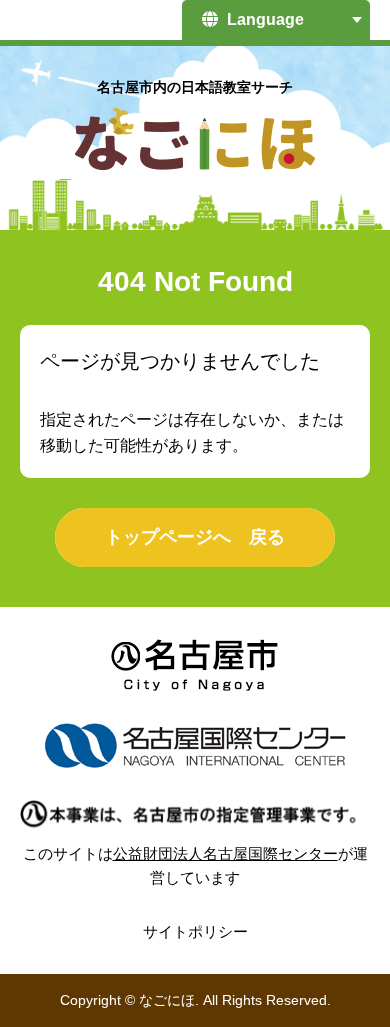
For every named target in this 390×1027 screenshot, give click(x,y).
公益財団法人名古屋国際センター (225, 853)
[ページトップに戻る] (340, 962)
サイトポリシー (195, 931)
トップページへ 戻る (195, 537)
